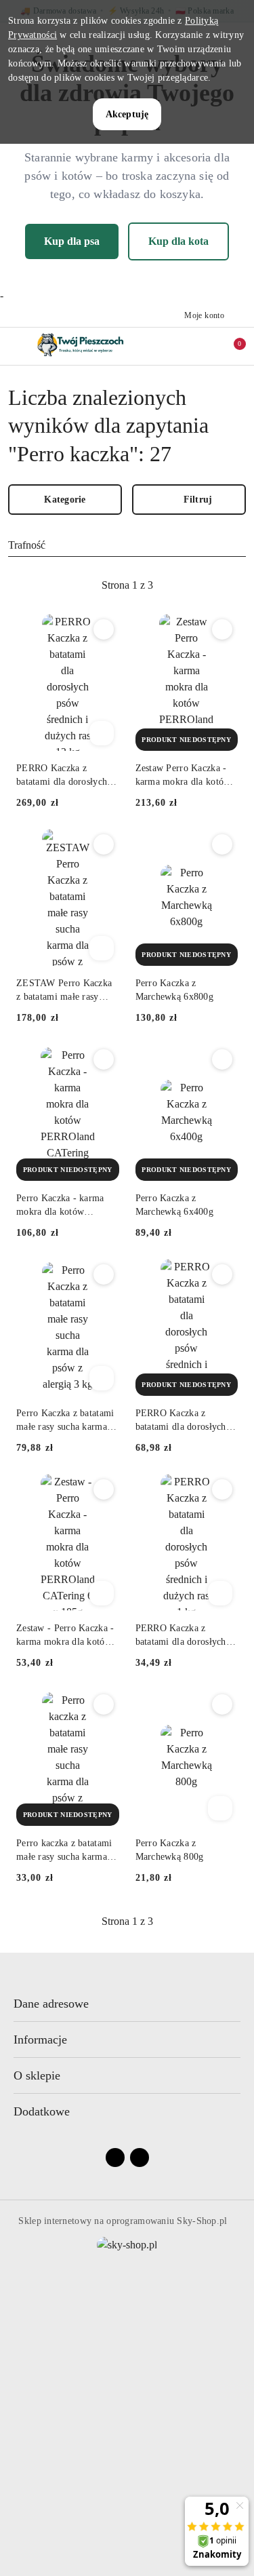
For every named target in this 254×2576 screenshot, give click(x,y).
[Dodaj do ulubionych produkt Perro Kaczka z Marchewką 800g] (222, 1704)
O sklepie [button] (37, 2075)
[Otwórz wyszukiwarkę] (173, 346)
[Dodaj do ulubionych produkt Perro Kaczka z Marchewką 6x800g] (222, 844)
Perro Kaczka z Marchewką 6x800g (174, 990)
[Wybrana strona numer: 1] (127, 585)
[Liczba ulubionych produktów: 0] (202, 346)
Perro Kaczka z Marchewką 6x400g (174, 1205)
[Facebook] (115, 2158)
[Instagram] (140, 2158)
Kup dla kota (178, 241)
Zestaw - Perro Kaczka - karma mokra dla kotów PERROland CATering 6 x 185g (65, 1636)
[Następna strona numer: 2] (201, 585)
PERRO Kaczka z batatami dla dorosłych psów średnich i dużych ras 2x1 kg (182, 1421)
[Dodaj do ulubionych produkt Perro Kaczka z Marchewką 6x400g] (222, 1059)
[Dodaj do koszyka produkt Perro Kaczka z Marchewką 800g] (220, 1808)
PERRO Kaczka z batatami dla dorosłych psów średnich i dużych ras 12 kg (63, 776)
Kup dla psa (72, 241)
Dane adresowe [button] (51, 2004)
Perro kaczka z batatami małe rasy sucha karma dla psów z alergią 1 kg (64, 1851)
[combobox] (127, 545)
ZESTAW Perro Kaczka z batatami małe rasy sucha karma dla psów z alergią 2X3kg (64, 991)
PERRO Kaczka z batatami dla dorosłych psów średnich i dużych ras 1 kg (182, 1636)
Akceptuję (127, 114)
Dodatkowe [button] (42, 2111)
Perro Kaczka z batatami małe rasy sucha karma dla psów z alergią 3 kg (65, 1421)
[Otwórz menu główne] (16, 346)
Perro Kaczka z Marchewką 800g (170, 1850)
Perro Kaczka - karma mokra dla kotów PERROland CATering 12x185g (61, 1206)
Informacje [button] (40, 2040)
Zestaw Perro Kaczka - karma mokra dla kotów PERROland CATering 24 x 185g (187, 776)
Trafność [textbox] (27, 545)
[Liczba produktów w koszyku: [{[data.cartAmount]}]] (230, 346)
